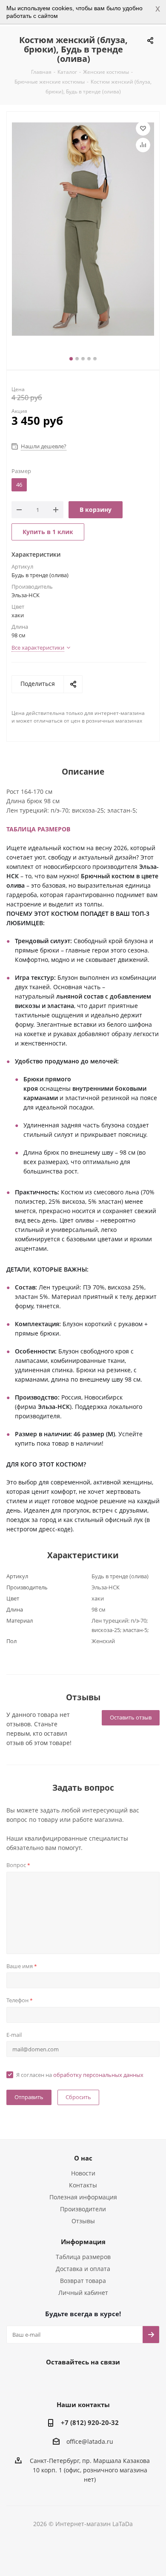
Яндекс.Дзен (113, 2381)
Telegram (70, 2381)
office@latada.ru (90, 2442)
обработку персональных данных (98, 2075)
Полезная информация (83, 2197)
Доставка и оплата (83, 2269)
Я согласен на (80, 2075)
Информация (83, 2242)
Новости (83, 2173)
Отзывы (83, 2221)
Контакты (83, 2185)
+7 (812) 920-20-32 (90, 2422)
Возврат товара (83, 2281)
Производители (83, 2209)
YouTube (92, 2381)
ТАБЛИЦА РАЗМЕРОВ (38, 829)
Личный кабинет (83, 2293)
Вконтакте (49, 2381)
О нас (83, 2158)
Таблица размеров (83, 2257)
